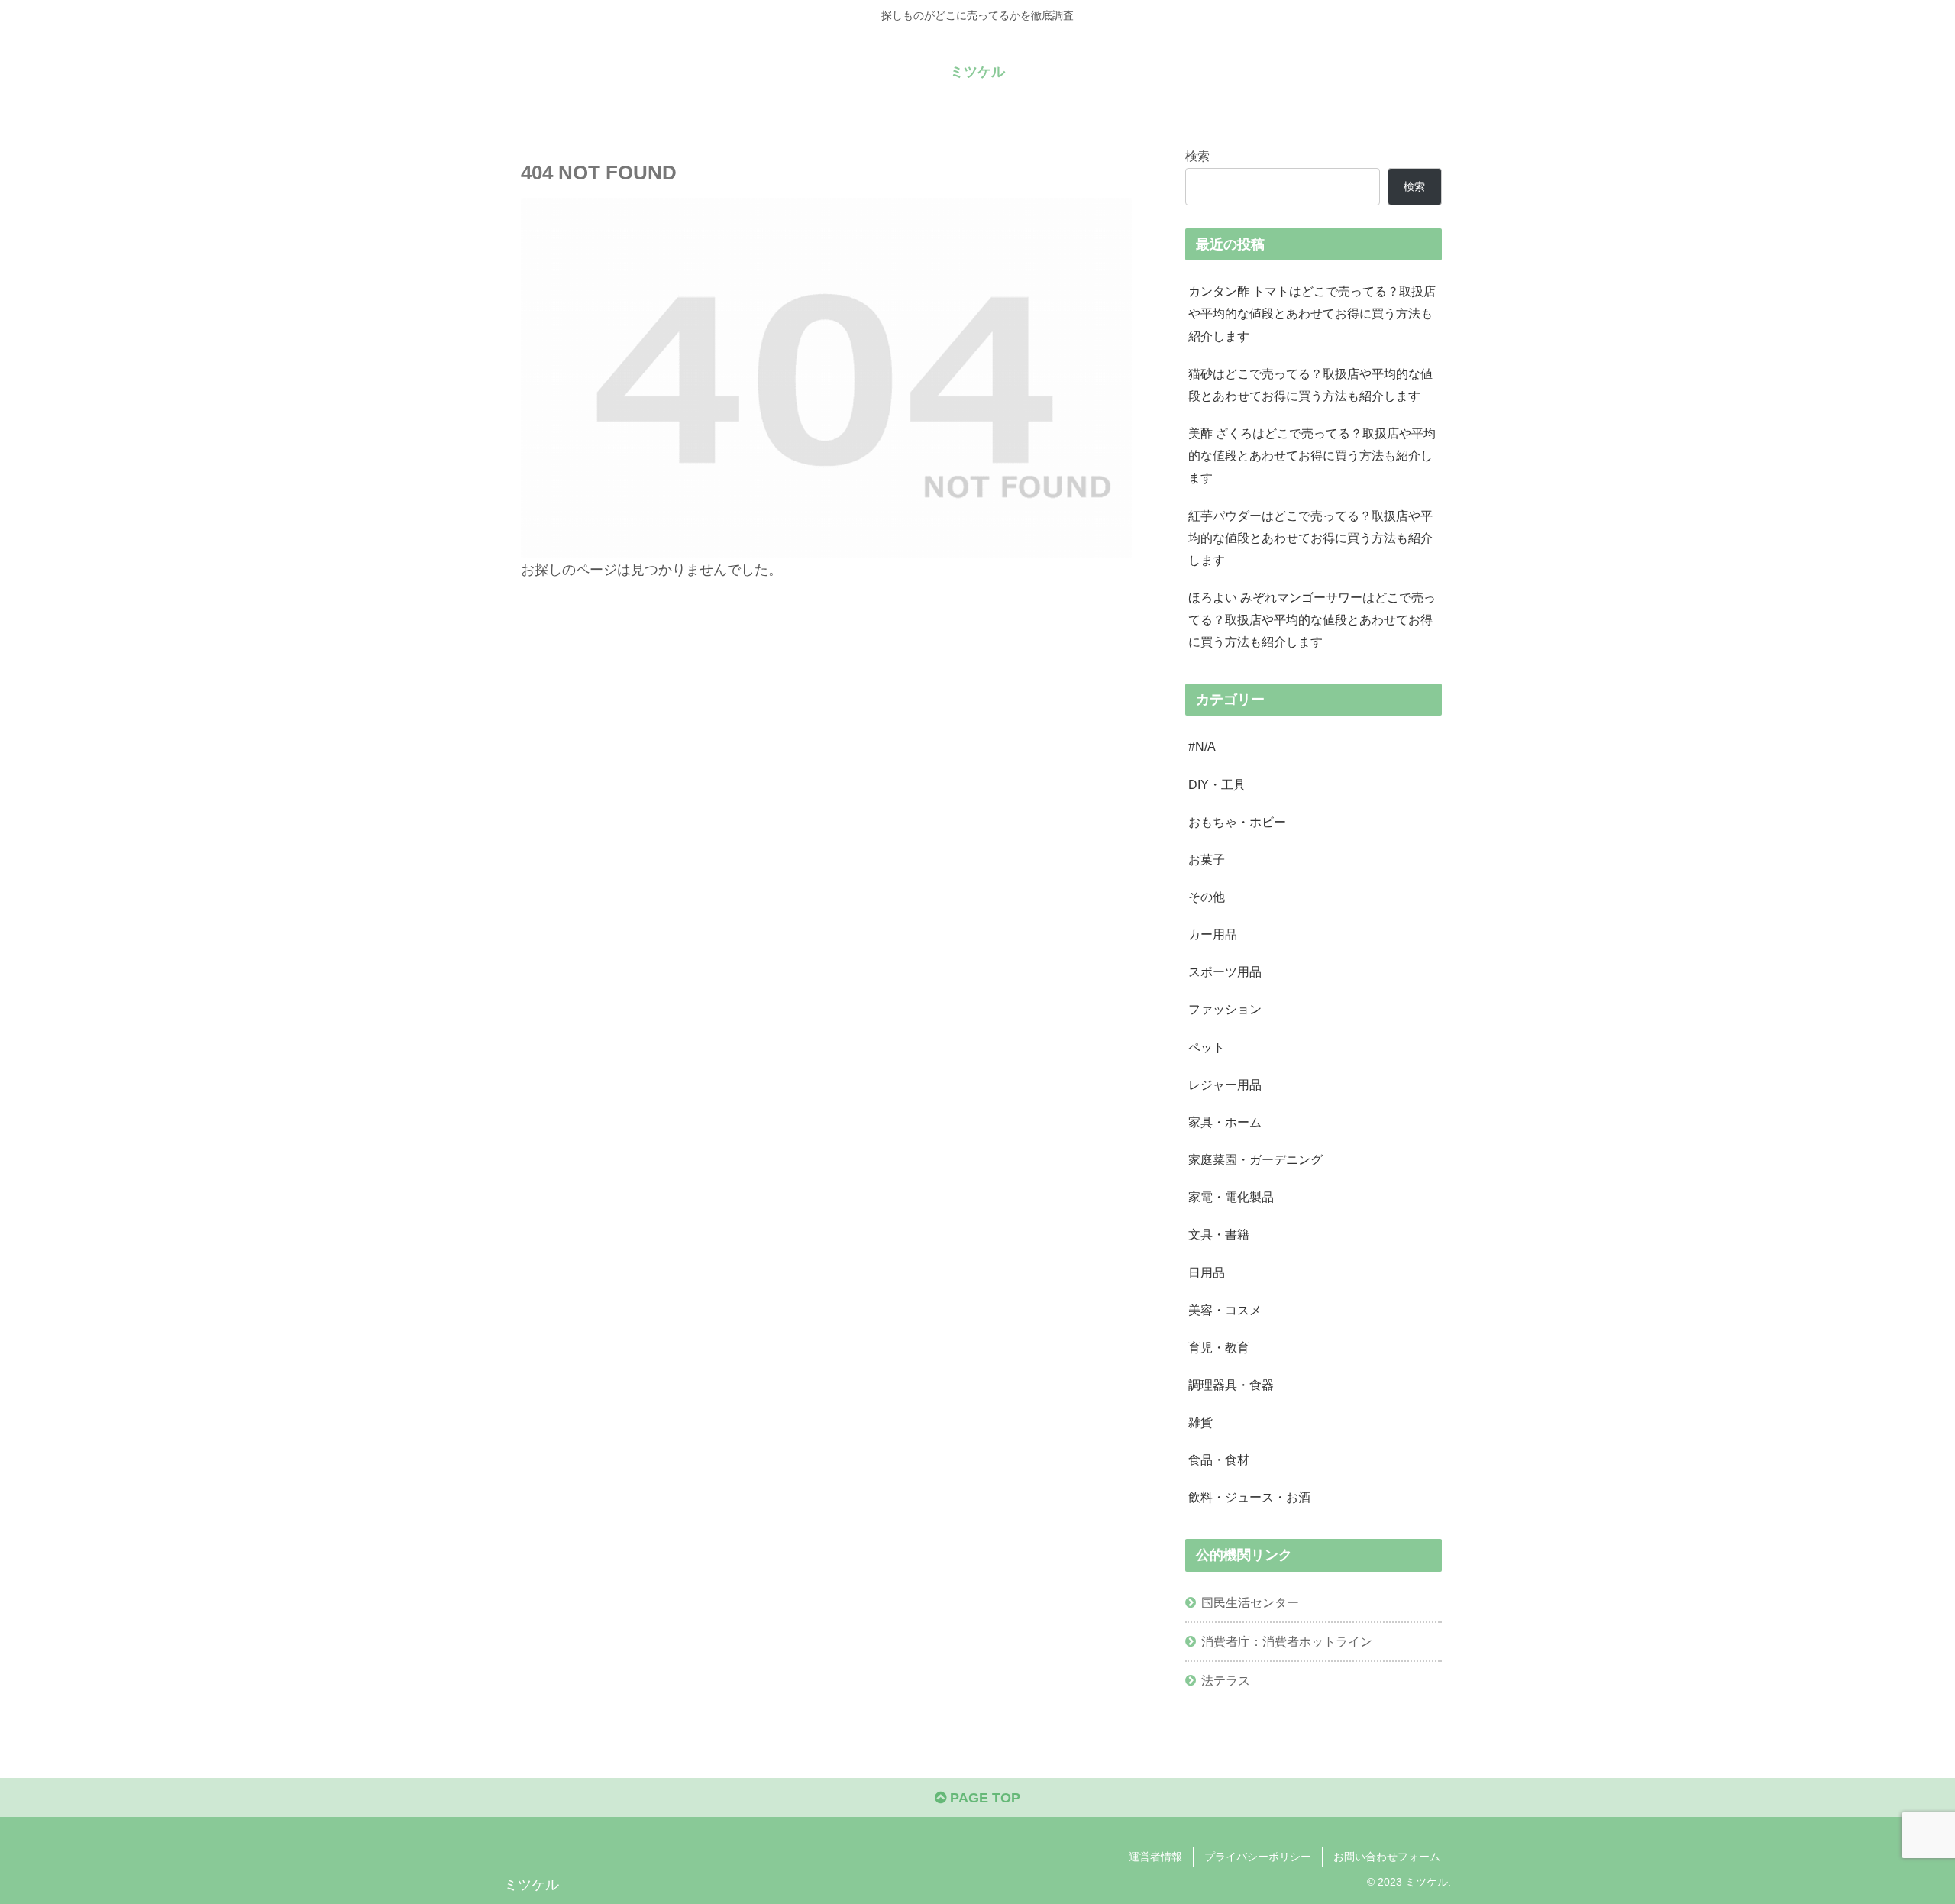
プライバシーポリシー (1258, 1857)
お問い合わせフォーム (1387, 1857)
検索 (1197, 156)
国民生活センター (1250, 1602)
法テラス (1226, 1680)
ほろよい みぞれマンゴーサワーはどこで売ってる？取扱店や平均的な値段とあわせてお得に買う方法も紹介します (1312, 619)
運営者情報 (1155, 1857)
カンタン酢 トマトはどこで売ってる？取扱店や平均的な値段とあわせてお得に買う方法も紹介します (1312, 313)
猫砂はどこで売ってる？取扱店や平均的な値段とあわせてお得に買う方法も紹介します (1310, 385)
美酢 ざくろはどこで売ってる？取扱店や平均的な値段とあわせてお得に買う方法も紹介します (1312, 455)
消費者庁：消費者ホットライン (1287, 1641)
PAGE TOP (983, 1798)
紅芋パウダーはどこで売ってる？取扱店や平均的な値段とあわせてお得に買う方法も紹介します (1310, 538)
